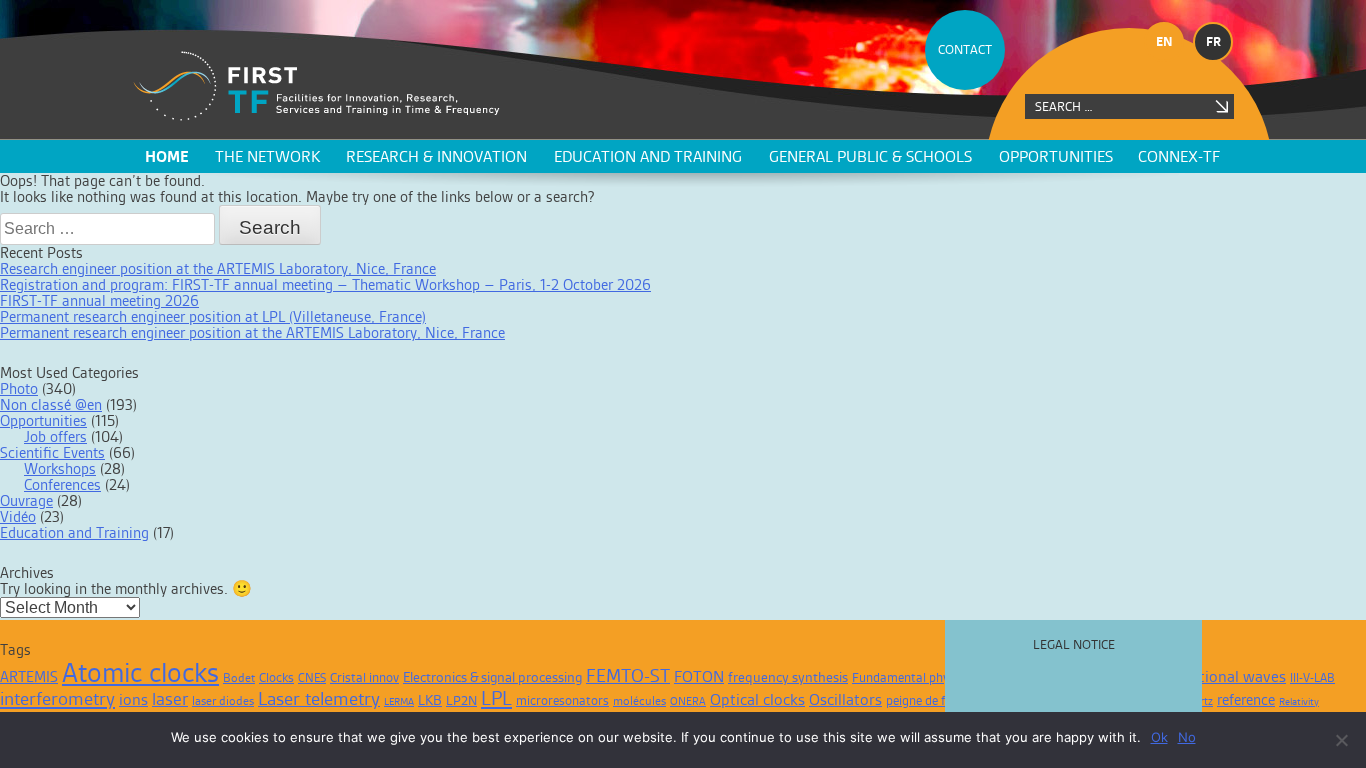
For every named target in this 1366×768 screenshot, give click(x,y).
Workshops (60, 468)
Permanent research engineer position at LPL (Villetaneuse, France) (213, 316)
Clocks (276, 677)
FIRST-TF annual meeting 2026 (99, 300)
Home (167, 156)
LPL (496, 698)
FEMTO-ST (628, 675)
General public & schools (870, 156)
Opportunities (1056, 156)
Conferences (62, 484)
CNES (312, 678)
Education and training (648, 156)
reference (1246, 699)
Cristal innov (364, 677)
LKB (430, 700)
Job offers (55, 436)
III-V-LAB (1312, 678)
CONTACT (965, 49)
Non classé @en (51, 404)
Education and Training (74, 532)
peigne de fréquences (943, 700)
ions (133, 699)
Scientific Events (52, 452)
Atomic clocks (140, 672)
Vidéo (18, 516)
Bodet (239, 678)
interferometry (57, 698)
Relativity (1299, 701)
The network (267, 156)
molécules (639, 701)
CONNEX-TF (1179, 156)
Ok (1159, 737)
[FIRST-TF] (316, 86)
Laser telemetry (319, 698)
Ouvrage (26, 500)
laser (170, 699)
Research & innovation (436, 156)
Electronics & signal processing (492, 677)
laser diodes (223, 701)
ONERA (688, 701)
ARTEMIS (29, 676)
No (1187, 737)
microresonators (562, 700)
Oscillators (845, 699)
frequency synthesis (788, 677)
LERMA (399, 701)
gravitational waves (1218, 676)
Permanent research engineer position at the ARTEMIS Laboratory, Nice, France (252, 332)
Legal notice (1074, 644)
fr (1213, 41)
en (1164, 41)
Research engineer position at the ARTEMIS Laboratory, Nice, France (218, 268)
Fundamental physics (911, 677)
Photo (19, 388)
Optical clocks (757, 699)
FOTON (699, 676)
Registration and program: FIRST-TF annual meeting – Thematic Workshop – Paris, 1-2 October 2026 (325, 284)
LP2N (461, 700)
